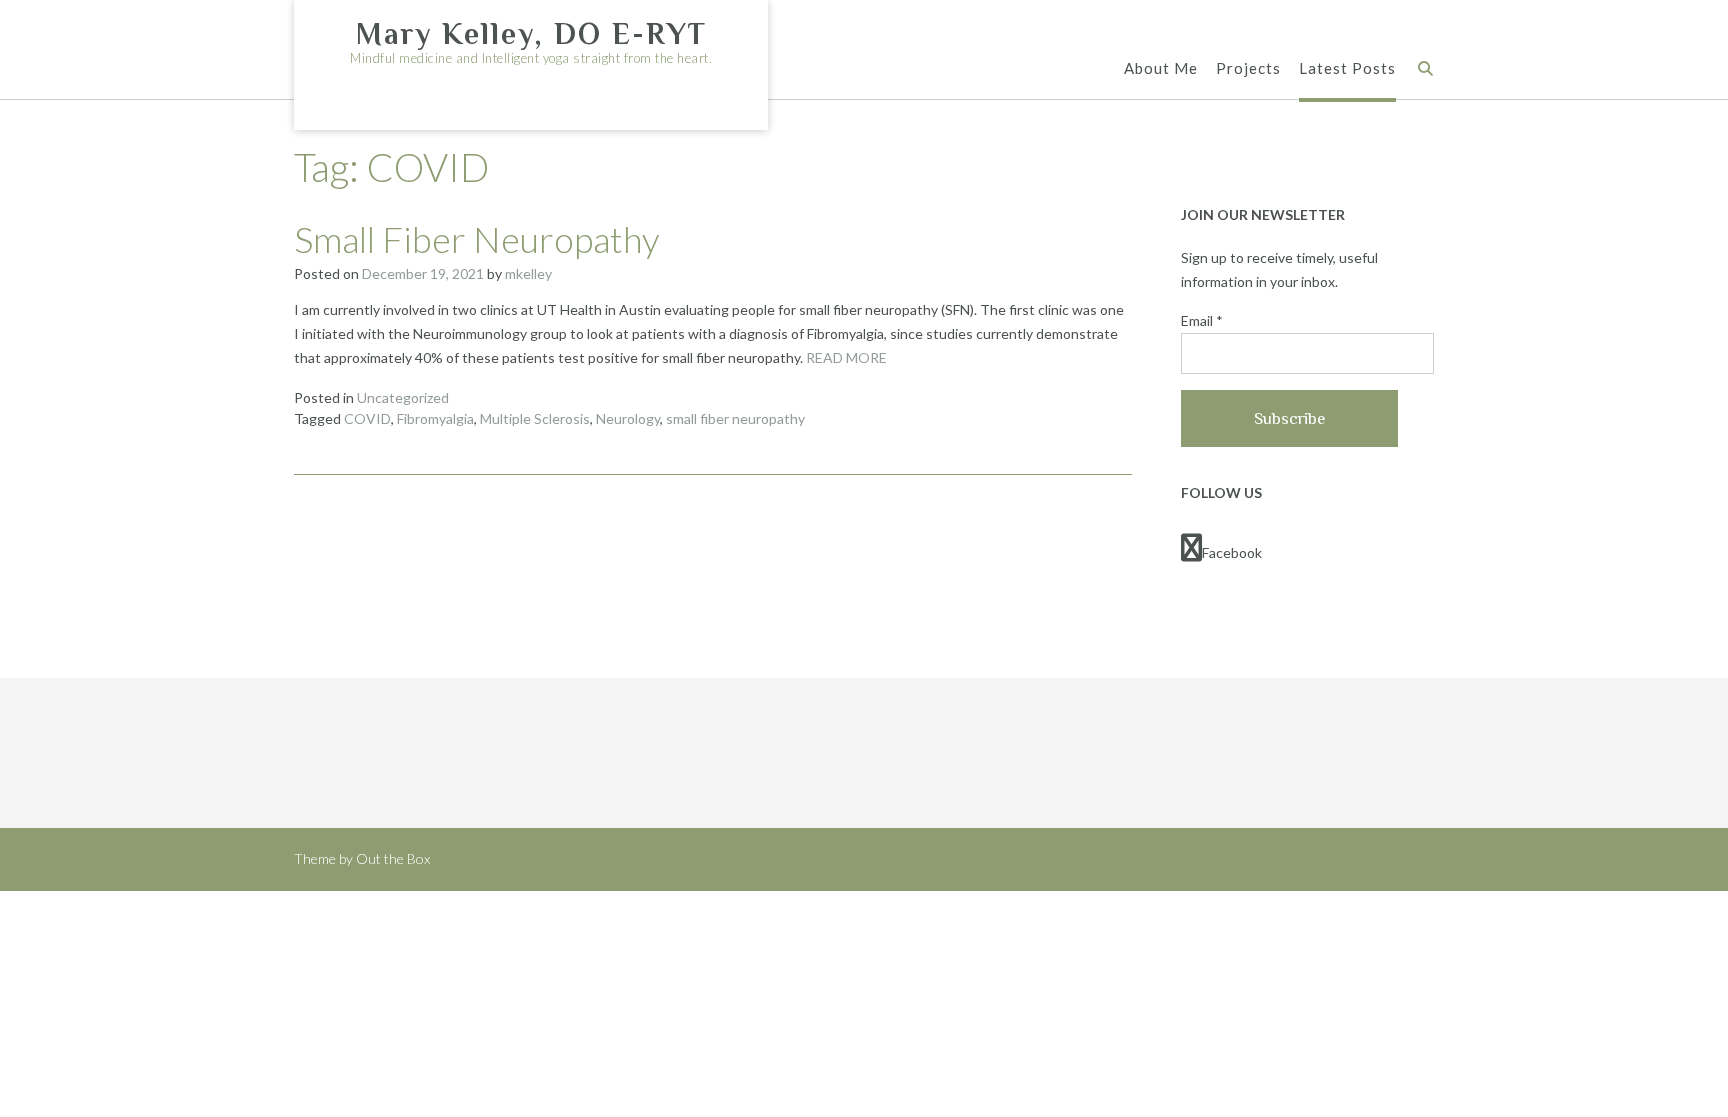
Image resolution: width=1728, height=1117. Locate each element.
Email (1202, 320)
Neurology (628, 418)
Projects (1248, 68)
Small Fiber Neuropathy (477, 239)
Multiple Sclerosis (535, 418)
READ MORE (846, 357)
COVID (367, 418)
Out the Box (393, 858)
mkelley (528, 273)
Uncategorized (403, 397)
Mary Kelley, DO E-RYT (531, 34)
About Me (1161, 68)
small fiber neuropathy (735, 418)
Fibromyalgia (435, 418)
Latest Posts (1347, 68)
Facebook (1232, 552)
